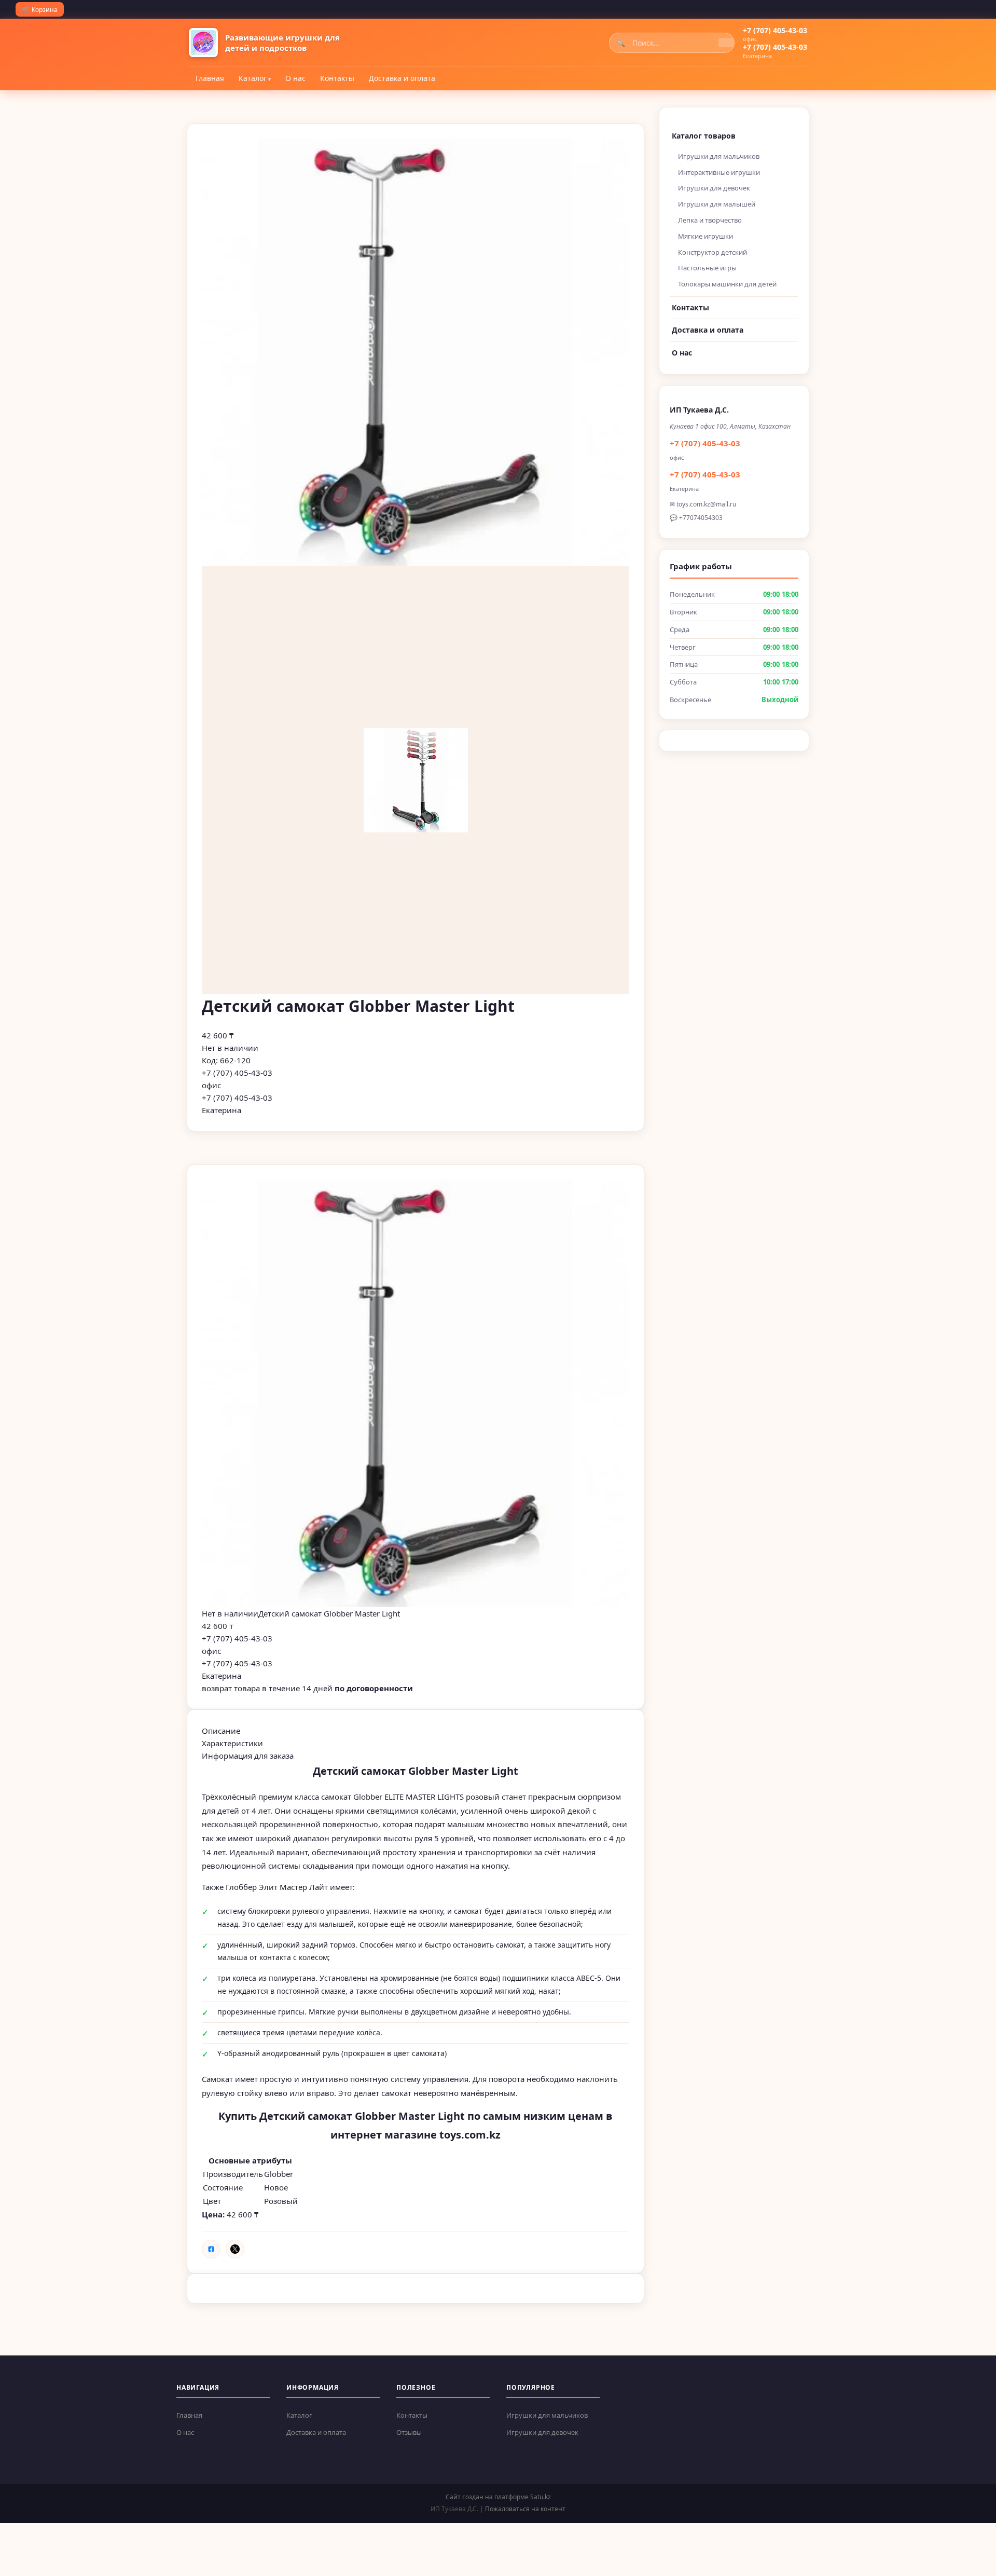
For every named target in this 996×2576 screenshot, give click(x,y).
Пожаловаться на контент (525, 2509)
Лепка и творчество (710, 220)
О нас (295, 78)
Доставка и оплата (402, 78)
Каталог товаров (704, 136)
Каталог (253, 78)
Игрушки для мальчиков (719, 156)
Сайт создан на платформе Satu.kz (498, 2497)
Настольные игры (707, 268)
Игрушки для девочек (714, 188)
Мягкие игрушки (706, 236)
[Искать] (726, 43)
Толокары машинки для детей (727, 284)
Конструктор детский (713, 252)
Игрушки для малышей (717, 204)
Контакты (337, 78)
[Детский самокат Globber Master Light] (416, 1393)
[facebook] (211, 2249)
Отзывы (409, 2432)
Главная (210, 78)
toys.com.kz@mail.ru (706, 504)
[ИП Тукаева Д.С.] (203, 43)
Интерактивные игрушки (719, 172)
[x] (235, 2249)
